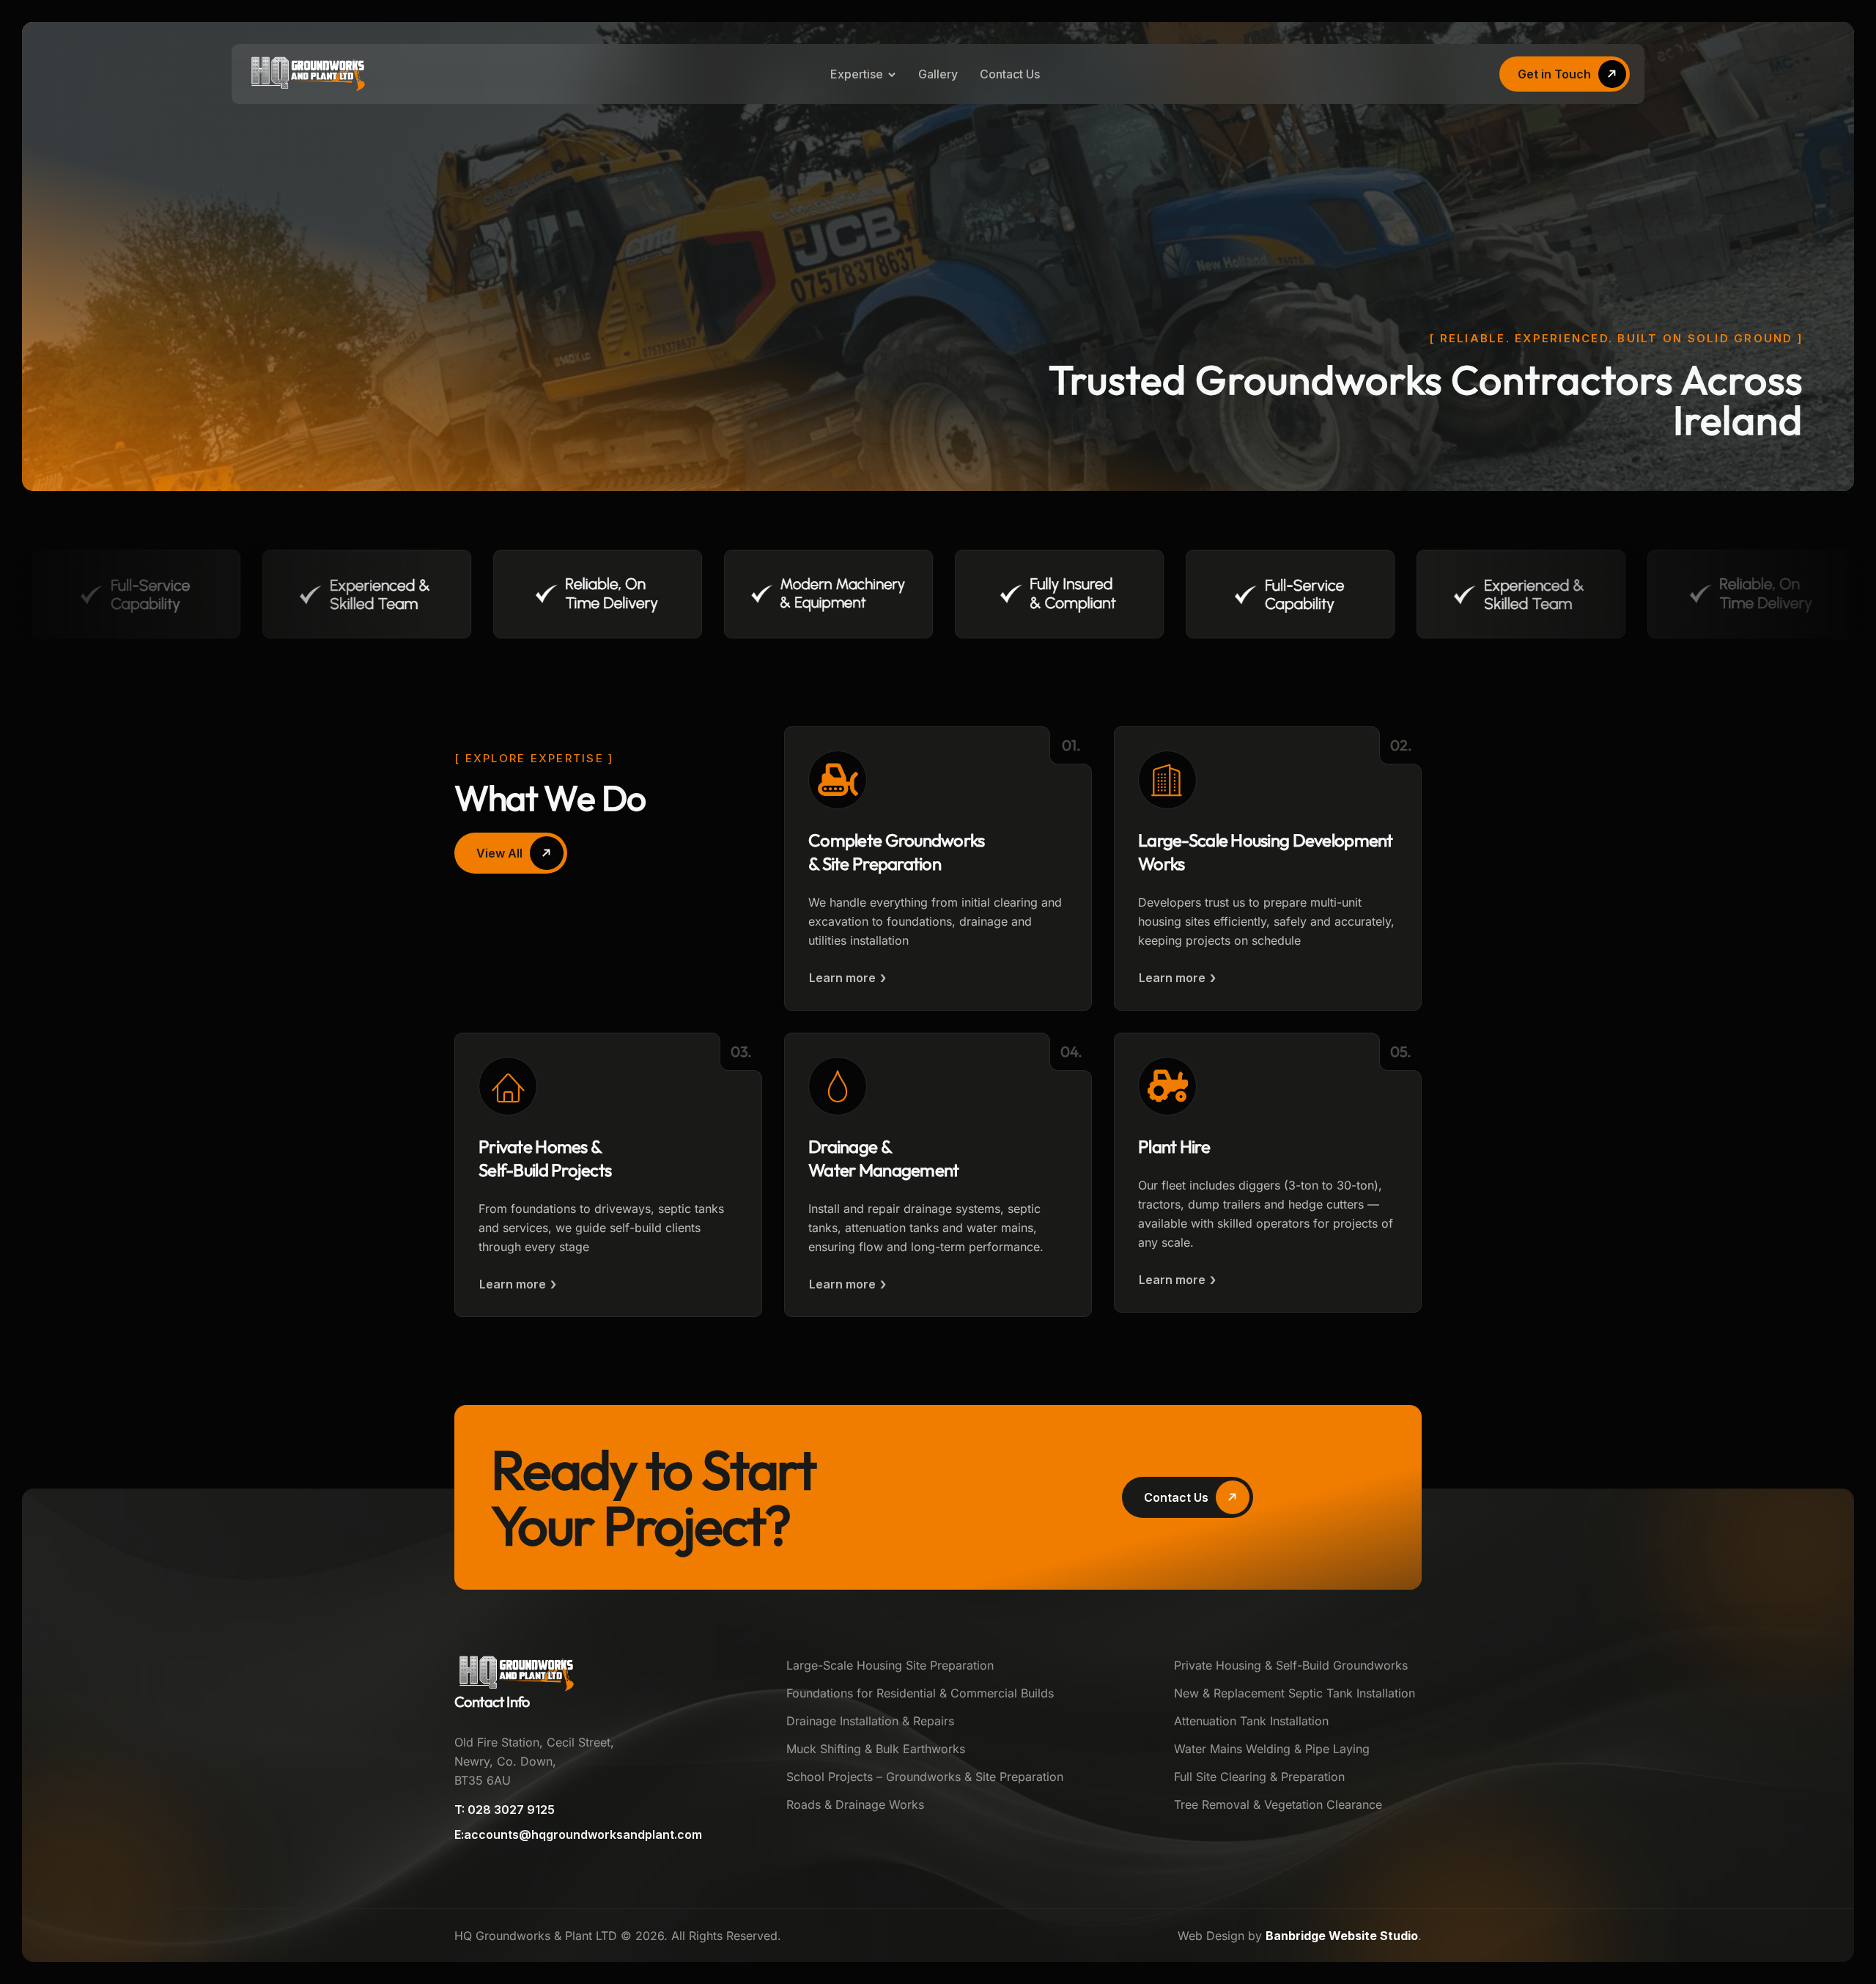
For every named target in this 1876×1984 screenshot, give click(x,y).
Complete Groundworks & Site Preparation (897, 852)
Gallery (938, 74)
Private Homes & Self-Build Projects (545, 1158)
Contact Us (1010, 74)
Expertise (857, 74)
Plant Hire (1174, 1146)
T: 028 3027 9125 (505, 1810)
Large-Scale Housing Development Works (1266, 852)
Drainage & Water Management (883, 1158)
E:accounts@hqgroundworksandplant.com (578, 1834)
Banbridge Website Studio (1342, 1936)
